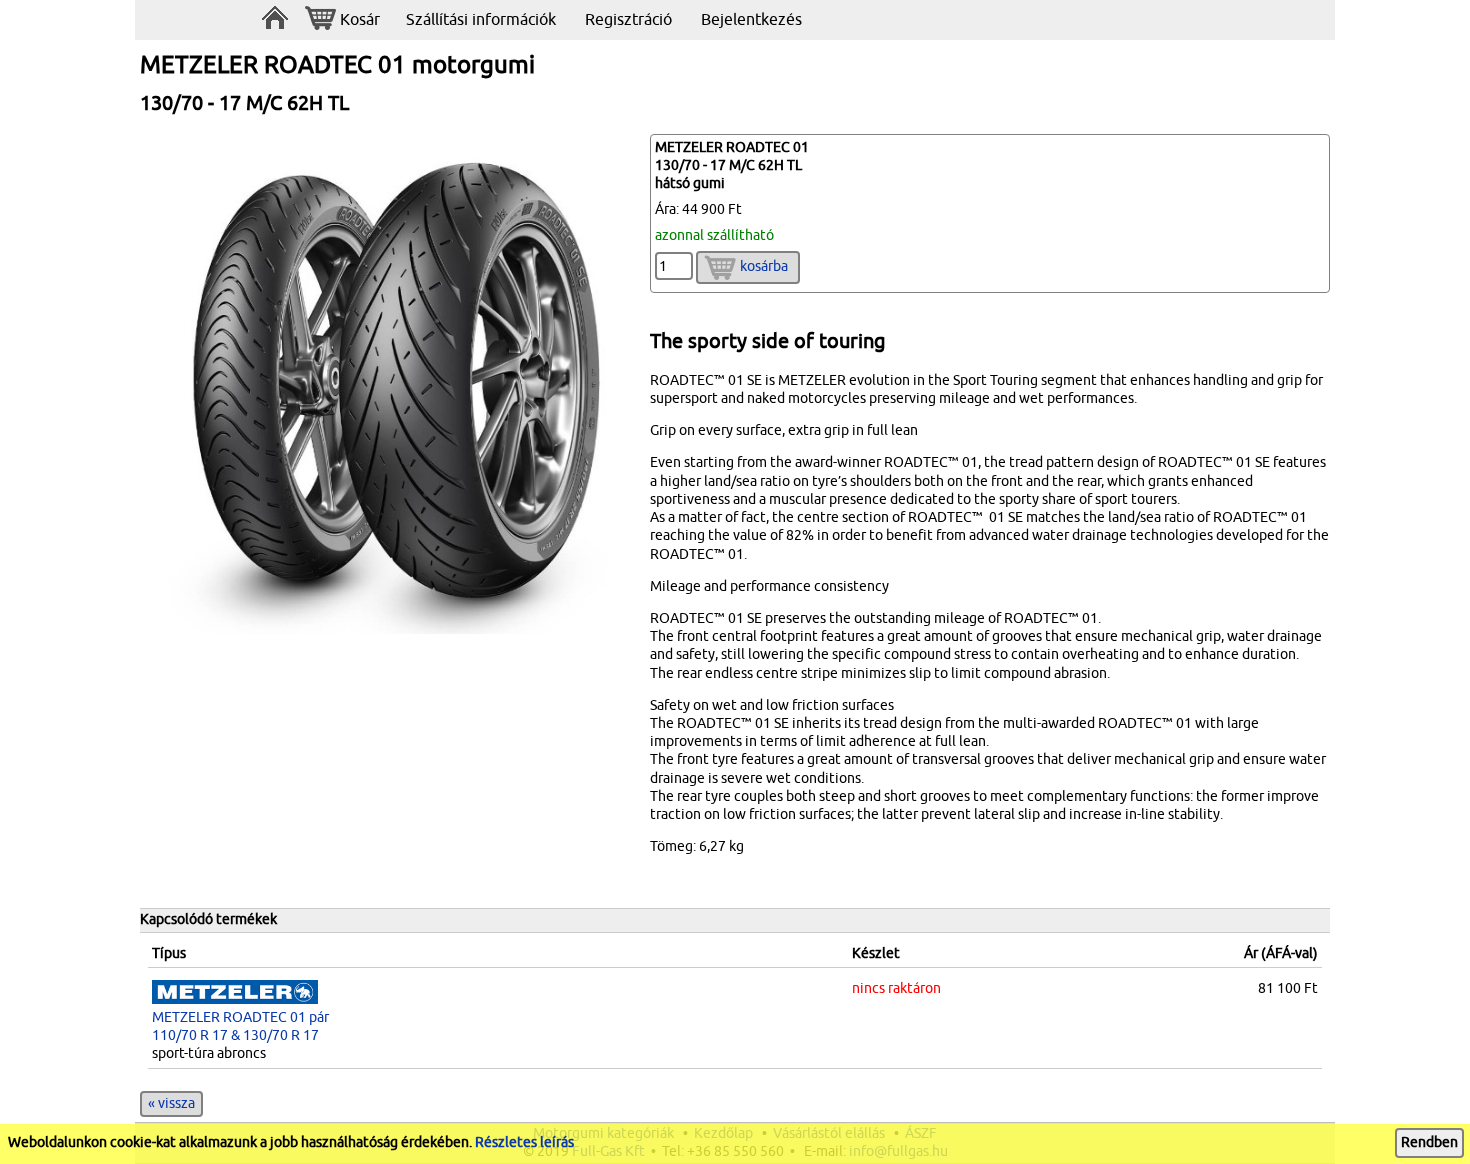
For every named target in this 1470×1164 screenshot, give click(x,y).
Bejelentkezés (751, 20)
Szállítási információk (481, 20)
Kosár (360, 20)
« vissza (171, 1103)
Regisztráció (628, 20)
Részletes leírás (524, 1142)
